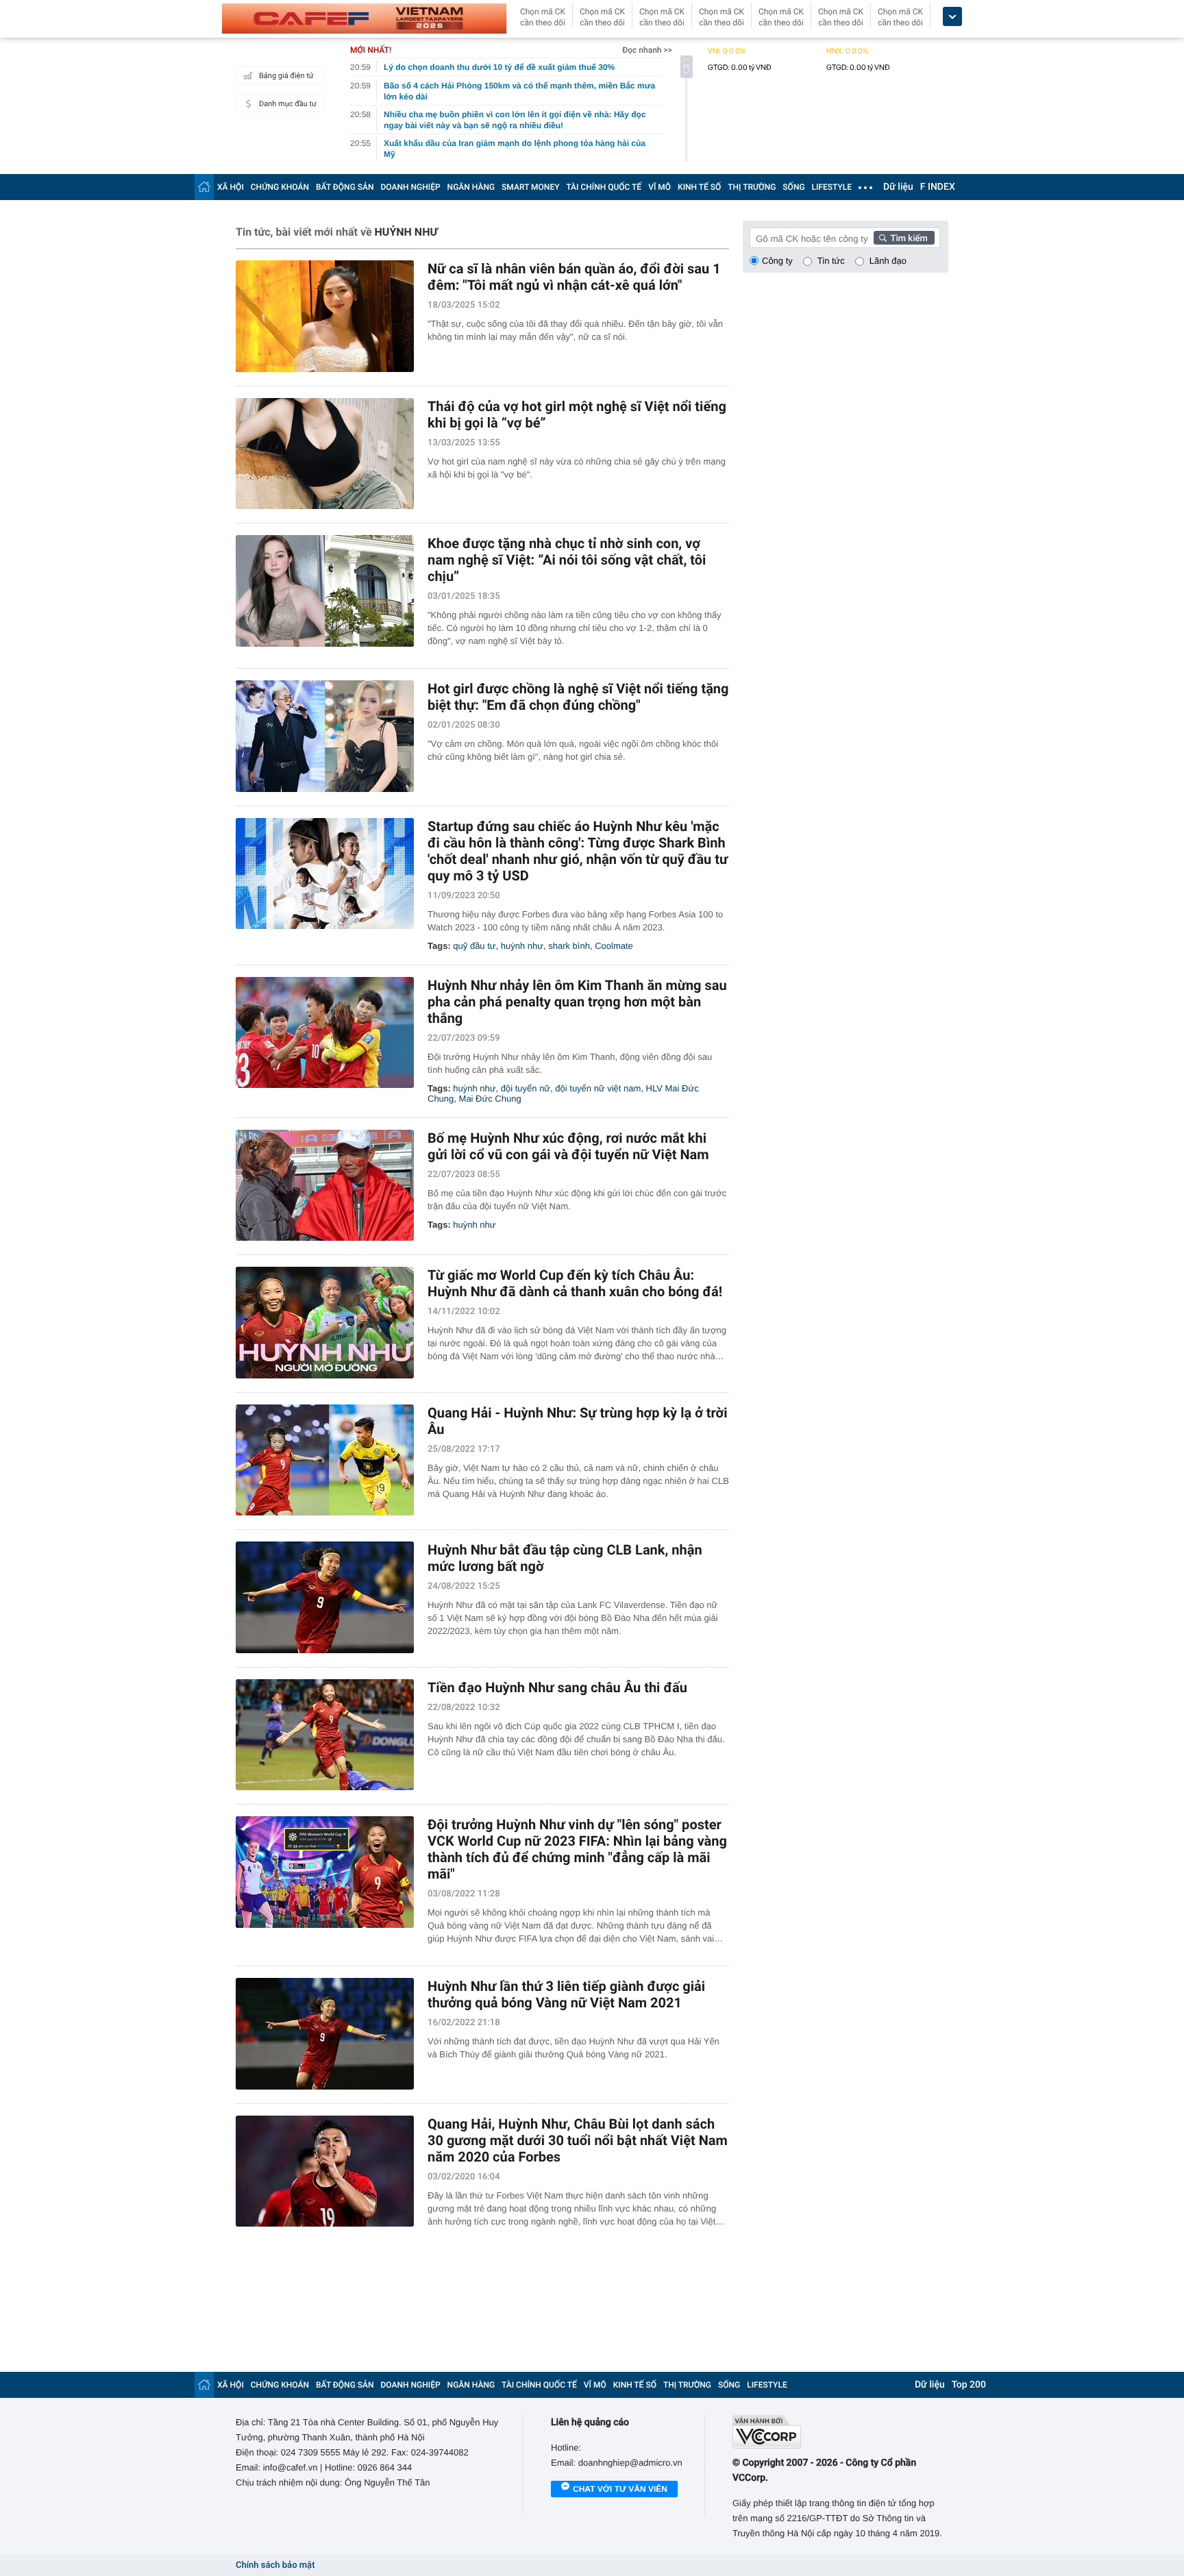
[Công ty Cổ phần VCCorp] (840, 2432)
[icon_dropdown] (952, 17)
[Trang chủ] (204, 187)
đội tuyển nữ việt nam (598, 1088)
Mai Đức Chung (490, 1099)
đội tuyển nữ (526, 1088)
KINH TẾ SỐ (699, 187)
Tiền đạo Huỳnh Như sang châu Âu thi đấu (557, 1687)
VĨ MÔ (659, 187)
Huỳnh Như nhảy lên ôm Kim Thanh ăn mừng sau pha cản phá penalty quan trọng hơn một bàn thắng (577, 1002)
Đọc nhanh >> (647, 50)
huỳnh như (522, 946)
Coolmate (614, 946)
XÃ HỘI (231, 187)
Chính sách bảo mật (275, 2565)
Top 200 (969, 2385)
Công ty (777, 261)
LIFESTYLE (832, 187)
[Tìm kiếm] (904, 238)
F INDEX (938, 187)
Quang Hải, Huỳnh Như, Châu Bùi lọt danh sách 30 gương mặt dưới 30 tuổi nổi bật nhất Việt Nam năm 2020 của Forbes (578, 2140)
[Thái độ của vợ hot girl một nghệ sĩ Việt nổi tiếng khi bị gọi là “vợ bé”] (325, 454)
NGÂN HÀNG (471, 187)
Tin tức (831, 261)
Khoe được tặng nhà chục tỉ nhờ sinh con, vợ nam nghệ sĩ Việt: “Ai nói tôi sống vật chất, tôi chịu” (567, 560)
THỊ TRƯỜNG (752, 187)
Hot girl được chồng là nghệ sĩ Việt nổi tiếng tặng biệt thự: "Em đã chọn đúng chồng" (578, 697)
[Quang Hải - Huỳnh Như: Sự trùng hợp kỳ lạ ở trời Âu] (325, 1460)
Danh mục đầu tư (288, 104)
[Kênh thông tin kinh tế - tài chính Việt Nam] (364, 18)
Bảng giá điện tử (286, 76)
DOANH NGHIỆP (411, 187)
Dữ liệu (898, 187)
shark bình (569, 946)
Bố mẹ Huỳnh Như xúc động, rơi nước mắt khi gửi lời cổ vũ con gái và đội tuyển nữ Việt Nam (568, 1146)
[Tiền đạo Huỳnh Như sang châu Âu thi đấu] (325, 1735)
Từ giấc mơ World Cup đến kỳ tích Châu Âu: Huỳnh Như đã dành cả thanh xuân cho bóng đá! (575, 1283)
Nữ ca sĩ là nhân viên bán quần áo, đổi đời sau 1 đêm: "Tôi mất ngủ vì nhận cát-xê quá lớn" (574, 277)
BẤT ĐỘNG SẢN (345, 187)
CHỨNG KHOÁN (280, 187)
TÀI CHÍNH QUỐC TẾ (604, 187)
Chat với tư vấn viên (620, 2489)
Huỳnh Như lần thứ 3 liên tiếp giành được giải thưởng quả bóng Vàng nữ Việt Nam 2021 (566, 1994)
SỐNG (793, 187)
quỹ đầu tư (474, 946)
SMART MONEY (530, 187)
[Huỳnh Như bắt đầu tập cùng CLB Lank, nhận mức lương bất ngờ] (325, 1597)
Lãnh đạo (888, 261)
